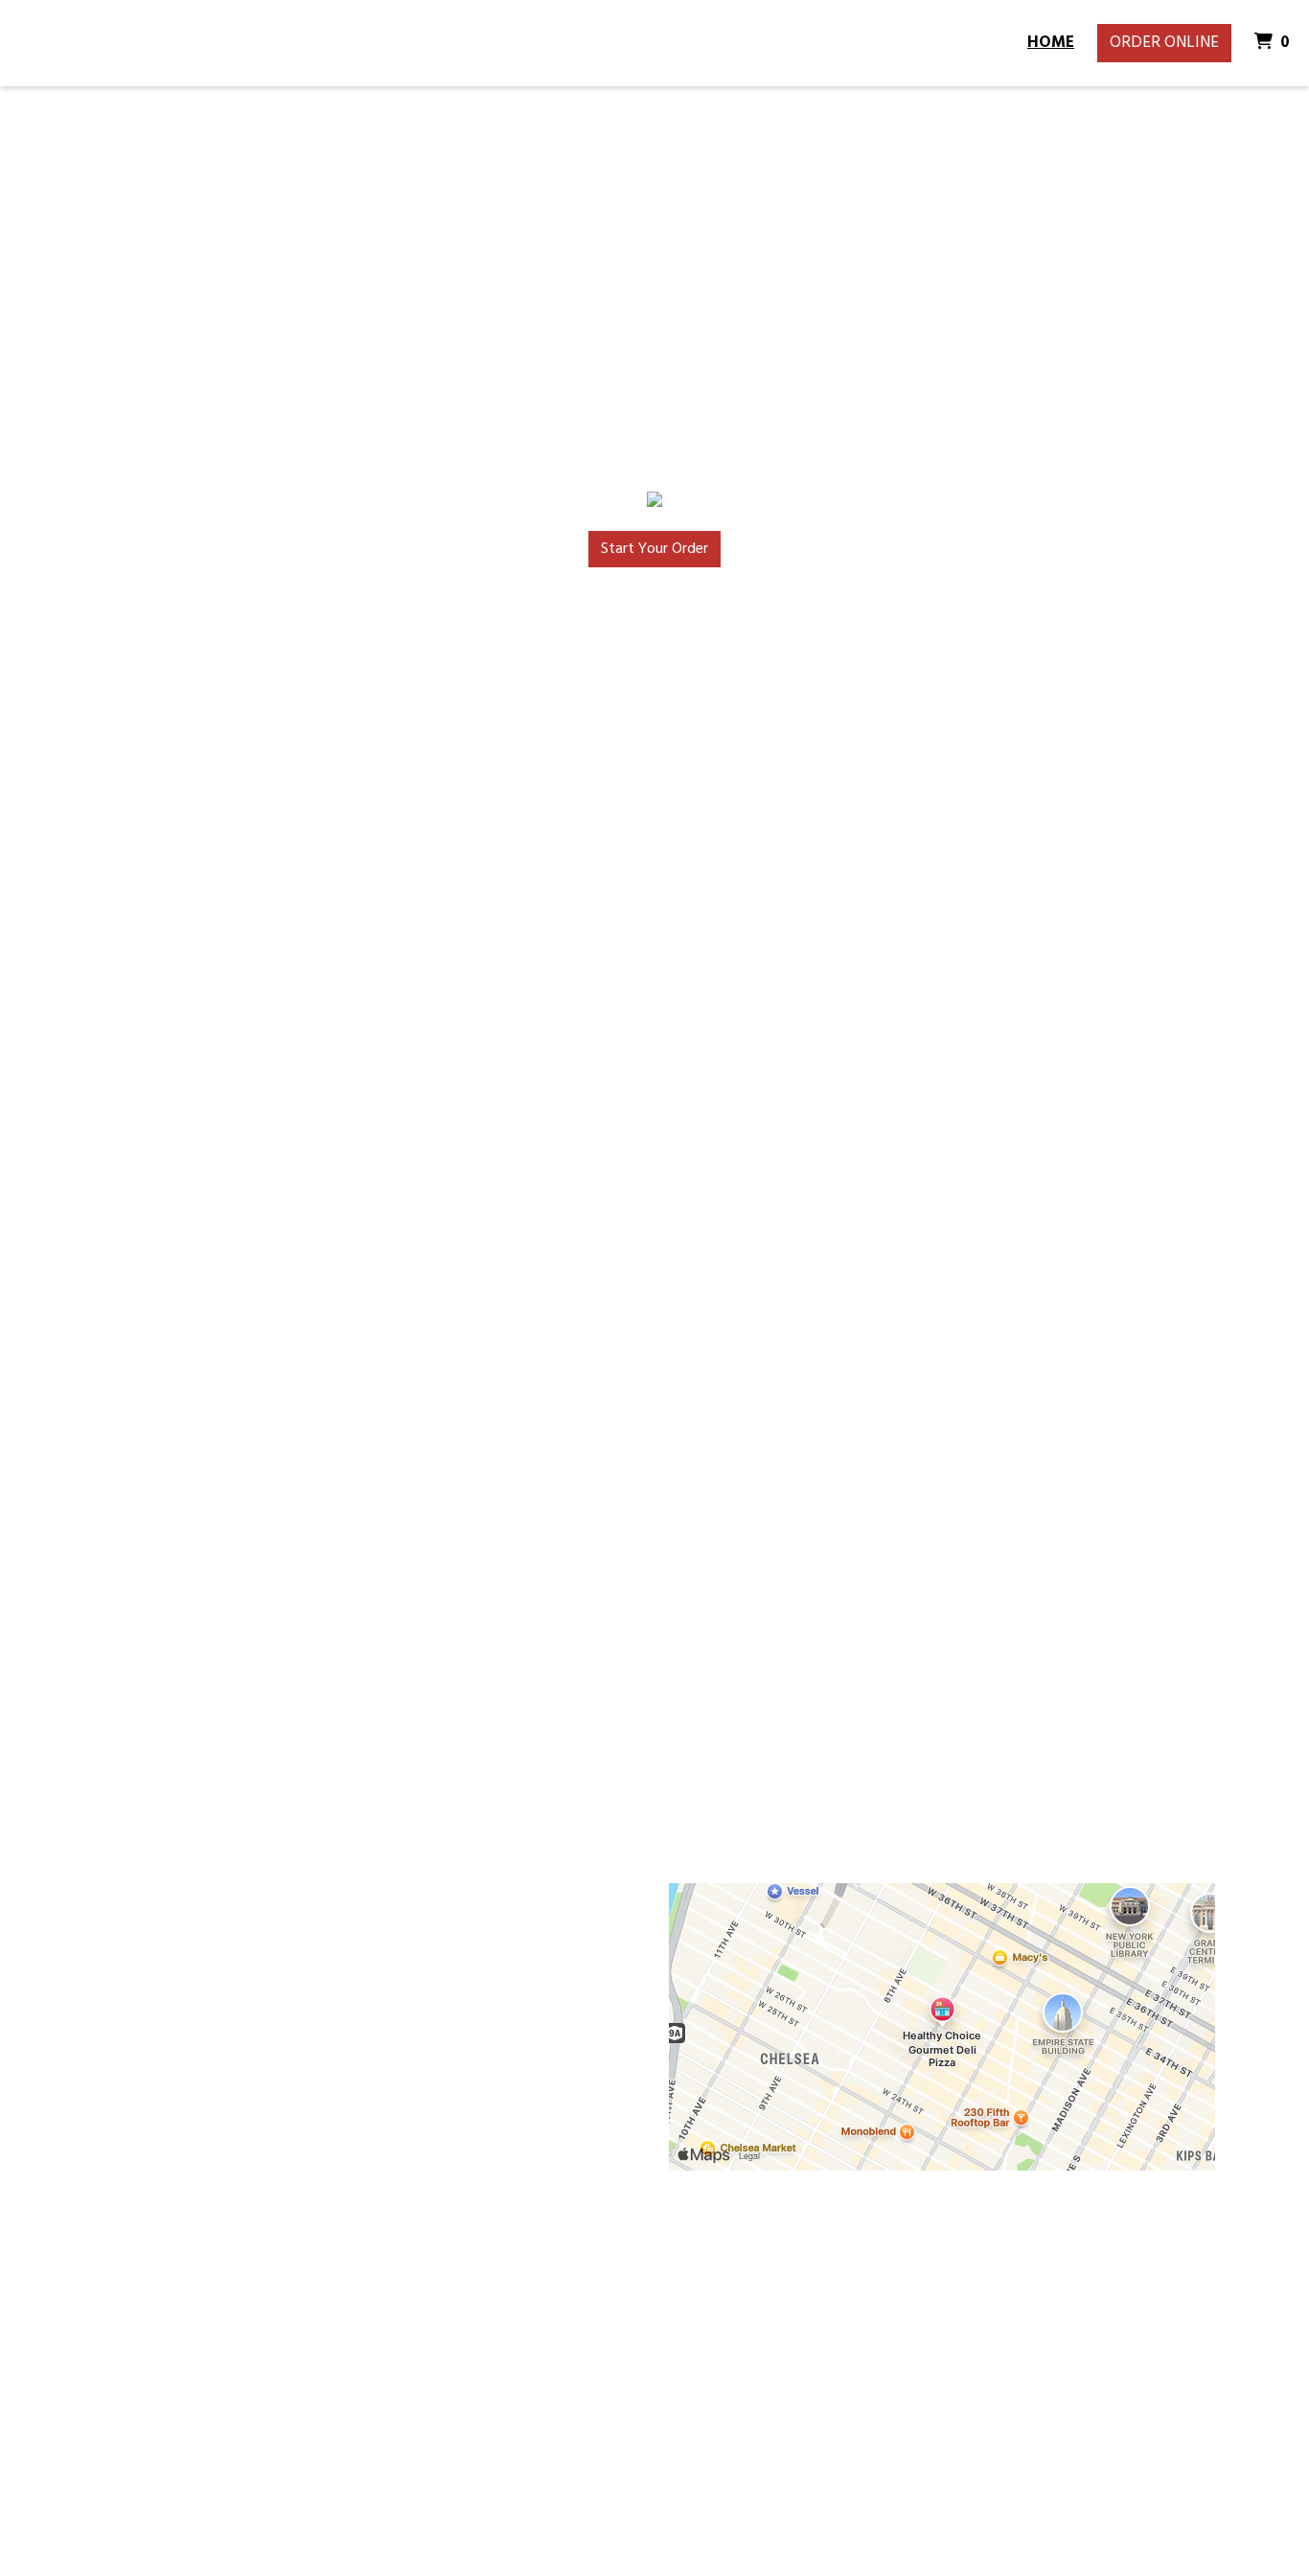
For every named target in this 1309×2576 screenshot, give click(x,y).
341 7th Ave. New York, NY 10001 (161, 2362)
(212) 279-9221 (167, 2398)
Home (1051, 43)
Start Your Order (654, 549)
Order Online (1164, 43)
